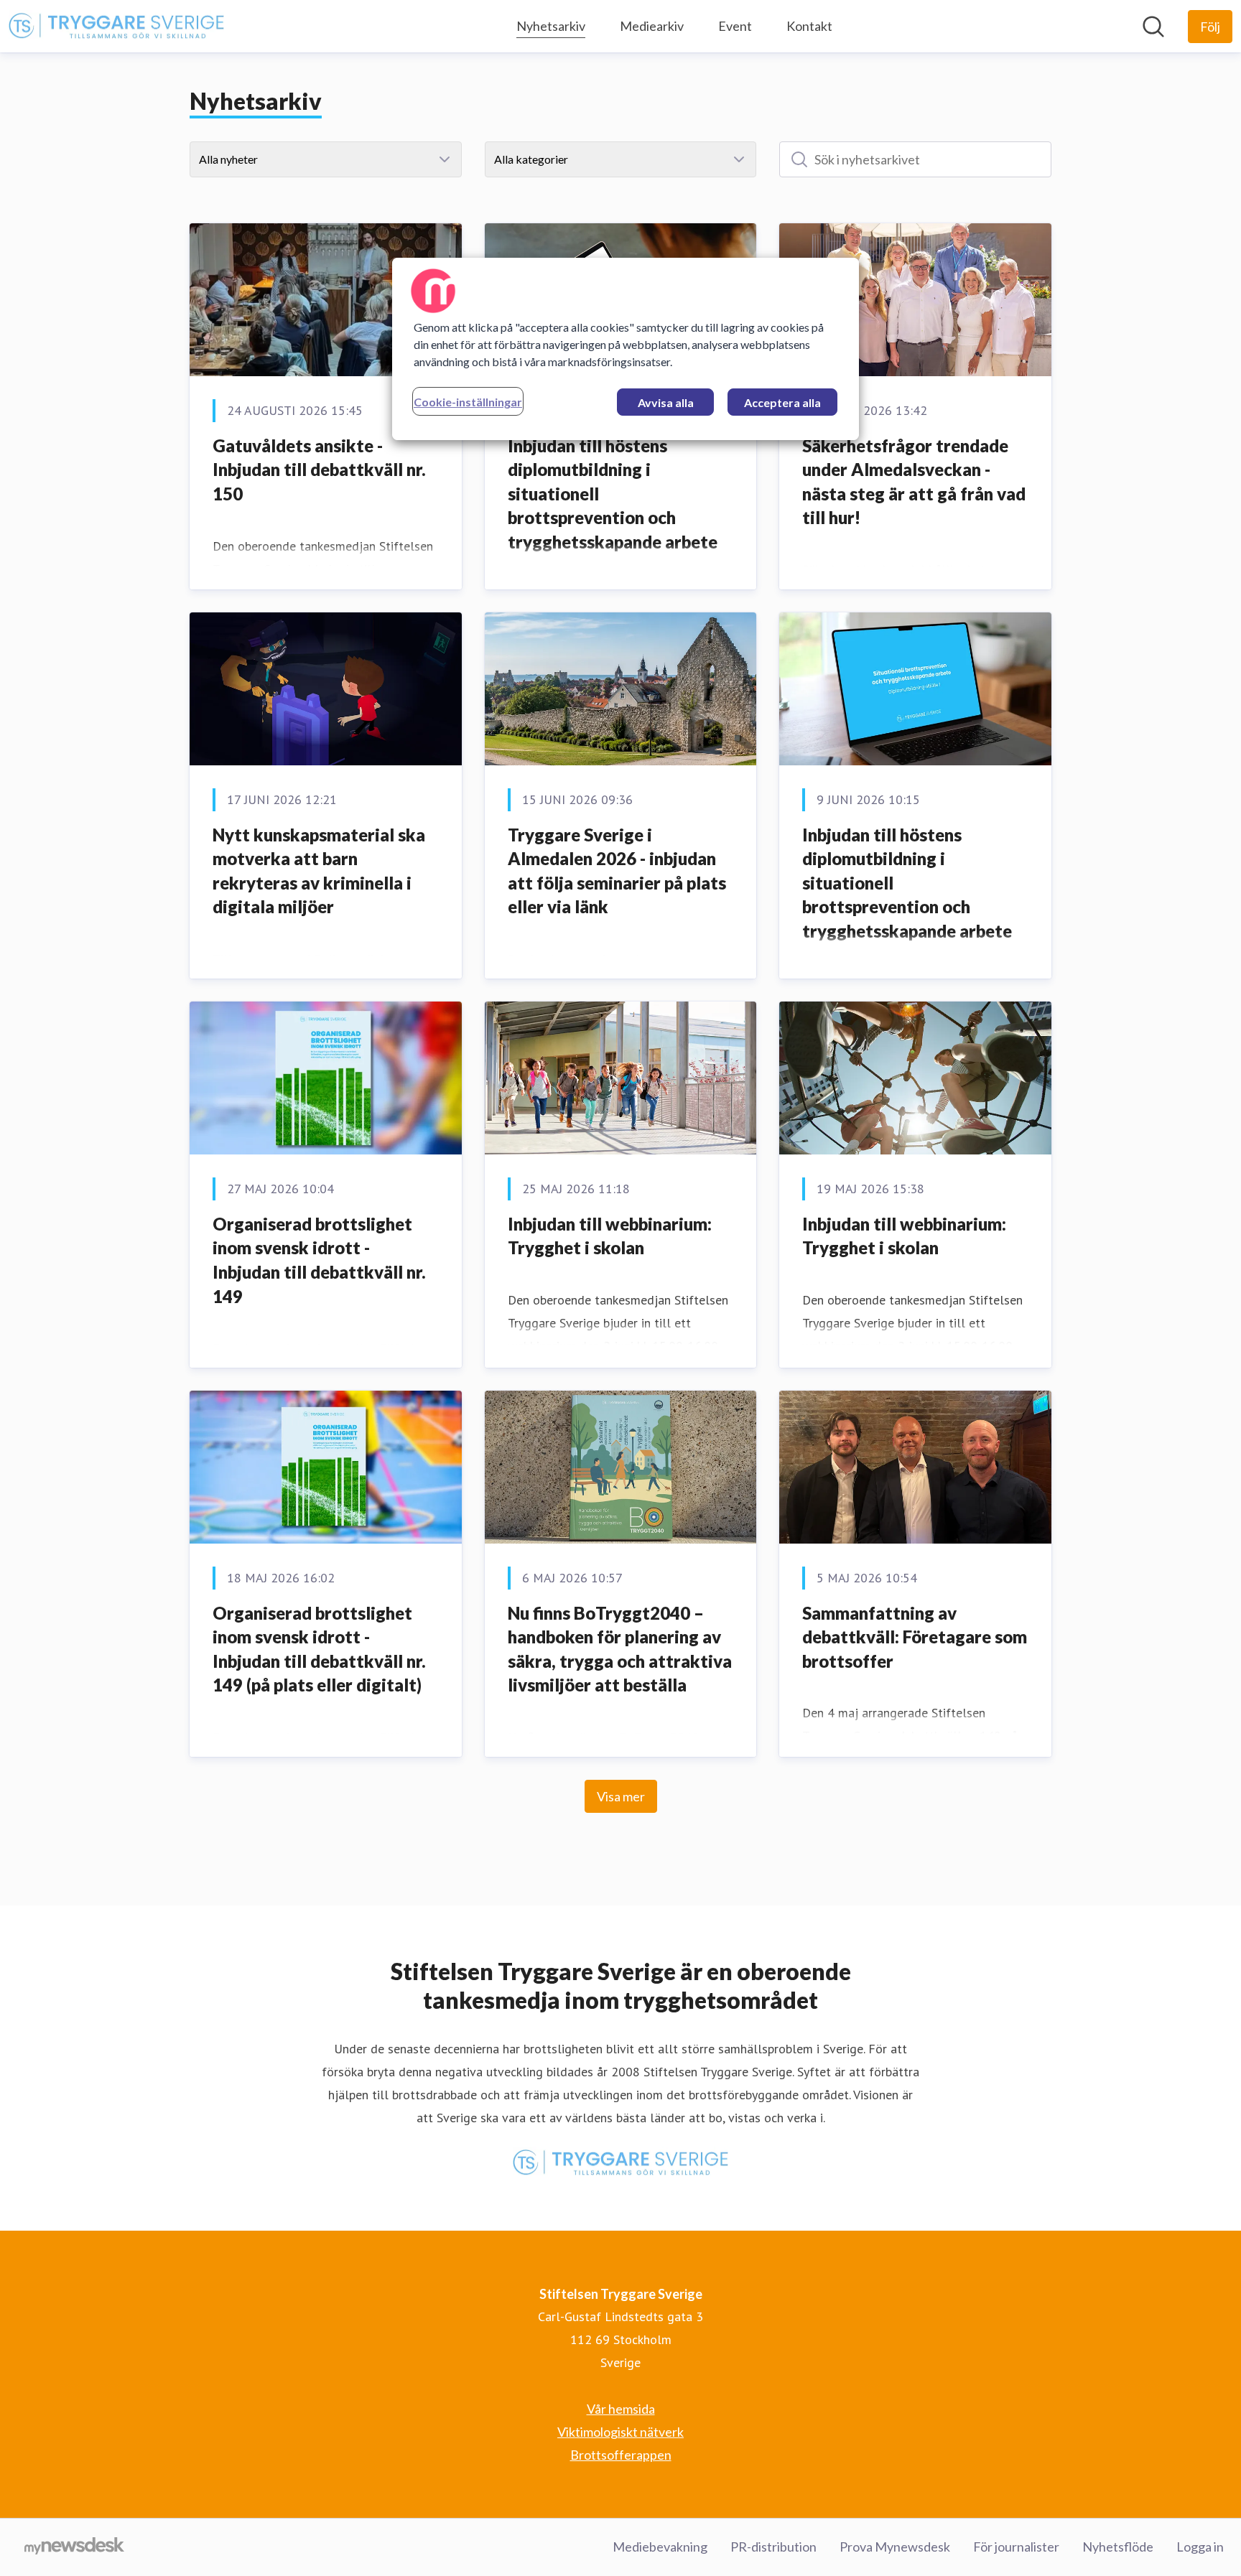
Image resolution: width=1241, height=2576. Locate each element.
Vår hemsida (621, 2409)
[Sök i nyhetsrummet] (1153, 27)
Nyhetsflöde (1118, 2547)
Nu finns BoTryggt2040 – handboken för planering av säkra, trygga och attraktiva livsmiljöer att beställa (620, 1649)
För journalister (1016, 2547)
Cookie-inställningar (468, 402)
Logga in (1200, 2547)
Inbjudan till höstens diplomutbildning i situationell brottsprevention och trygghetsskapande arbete (613, 494)
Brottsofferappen (621, 2455)
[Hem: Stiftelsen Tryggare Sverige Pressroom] (116, 27)
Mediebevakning (660, 2547)
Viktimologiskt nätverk (620, 2432)
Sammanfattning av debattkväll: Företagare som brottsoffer (915, 1637)
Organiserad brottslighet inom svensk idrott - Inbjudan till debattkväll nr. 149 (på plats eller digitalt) (319, 1649)
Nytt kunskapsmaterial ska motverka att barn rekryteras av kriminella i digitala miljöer (319, 871)
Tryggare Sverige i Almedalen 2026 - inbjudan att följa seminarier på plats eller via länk (617, 871)
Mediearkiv (652, 26)
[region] (626, 349)
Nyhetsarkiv (551, 26)
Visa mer (621, 1796)
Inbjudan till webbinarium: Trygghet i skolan (610, 1236)
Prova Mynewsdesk (895, 2547)
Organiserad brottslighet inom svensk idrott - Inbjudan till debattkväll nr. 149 (319, 1260)
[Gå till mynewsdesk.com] (74, 2547)
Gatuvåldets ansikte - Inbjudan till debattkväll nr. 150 (319, 470)
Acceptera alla (782, 402)
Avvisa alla (666, 402)
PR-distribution (773, 2547)
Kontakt (809, 26)
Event (735, 26)
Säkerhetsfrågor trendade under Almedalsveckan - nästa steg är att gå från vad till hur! (914, 482)
